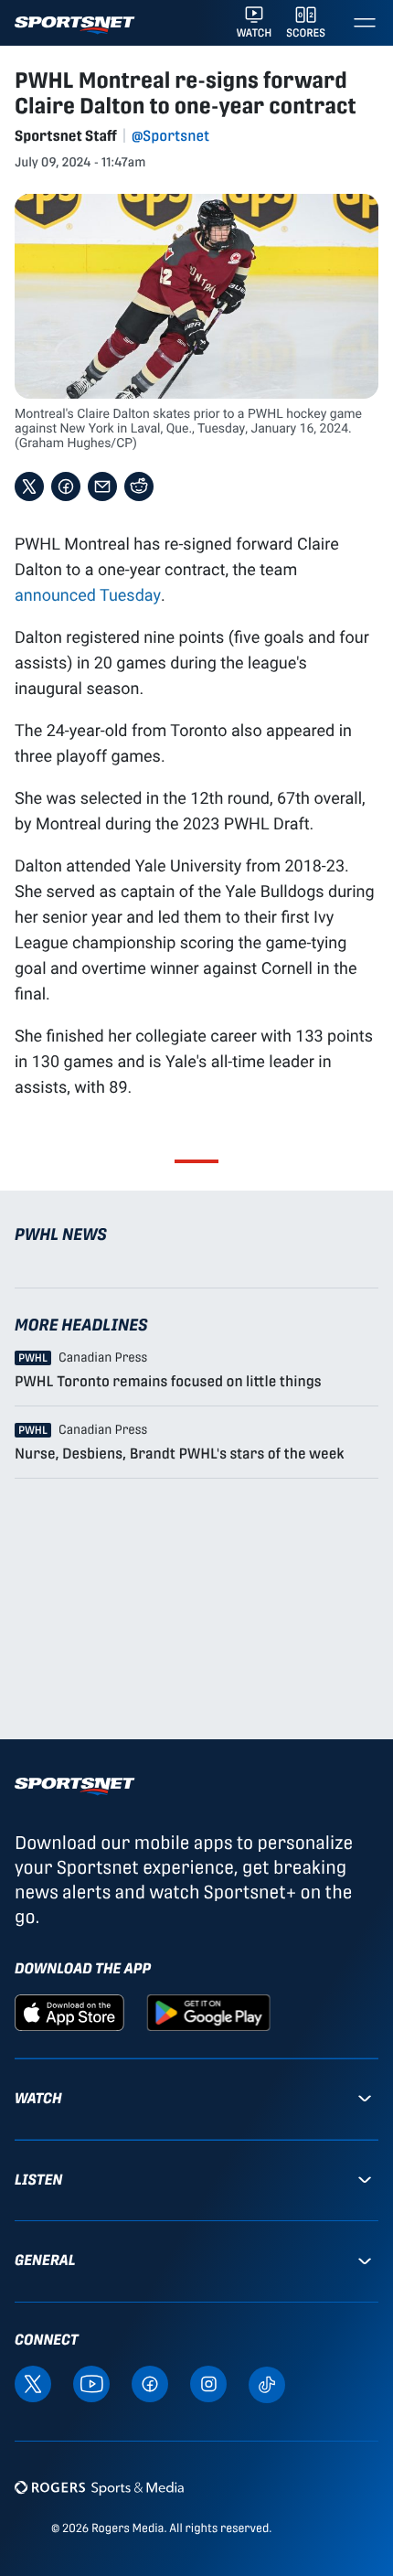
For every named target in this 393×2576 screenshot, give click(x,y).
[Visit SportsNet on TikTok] (267, 2384)
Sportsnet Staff (66, 136)
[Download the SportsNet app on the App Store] (69, 2011)
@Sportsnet (170, 136)
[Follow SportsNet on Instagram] (208, 2383)
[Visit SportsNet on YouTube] (91, 2383)
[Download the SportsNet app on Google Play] (208, 2011)
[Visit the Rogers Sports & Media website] (99, 2488)
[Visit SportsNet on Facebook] (150, 2383)
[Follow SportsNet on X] (33, 2383)
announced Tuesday (88, 594)
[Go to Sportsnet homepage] (74, 25)
